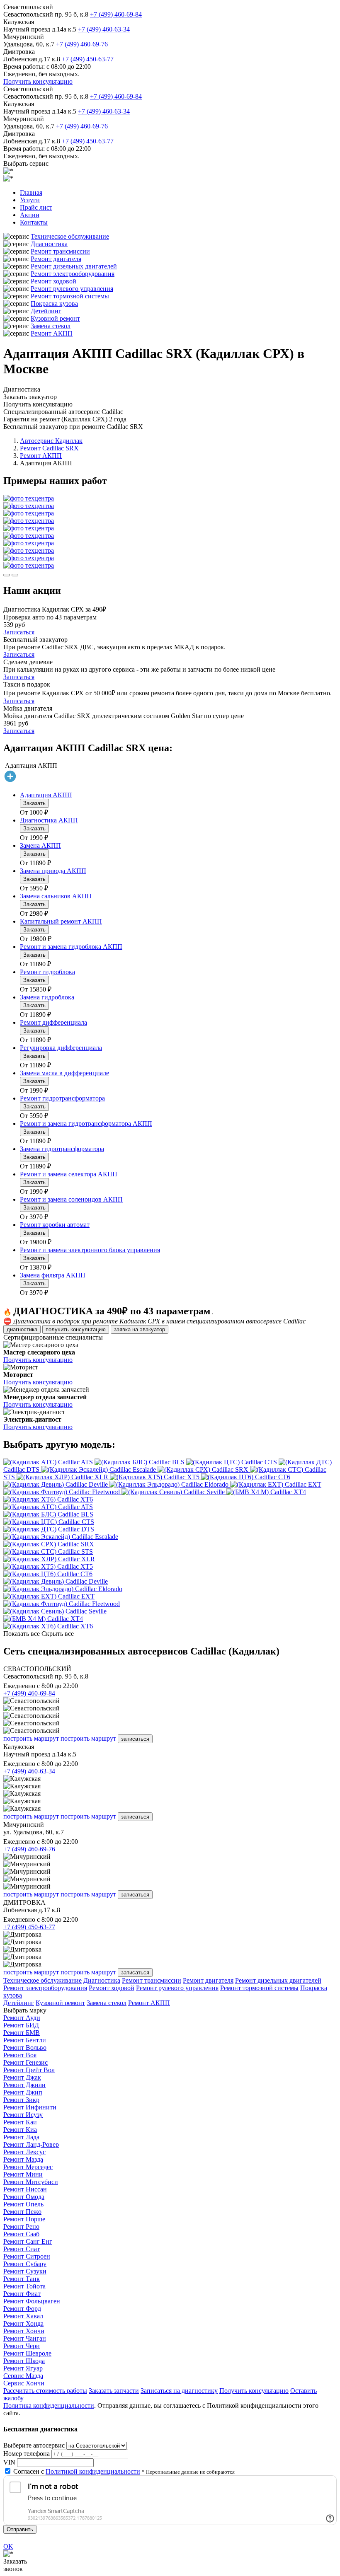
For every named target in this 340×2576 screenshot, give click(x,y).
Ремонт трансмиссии (60, 251)
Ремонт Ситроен (27, 2256)
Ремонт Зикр (21, 2100)
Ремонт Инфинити (30, 2107)
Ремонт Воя (20, 2055)
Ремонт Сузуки (25, 2271)
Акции (30, 215)
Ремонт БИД (21, 2025)
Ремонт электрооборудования (73, 274)
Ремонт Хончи (24, 2331)
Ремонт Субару (25, 2264)
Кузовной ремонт (55, 318)
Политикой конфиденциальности (93, 2471)
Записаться (19, 632)
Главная (31, 192)
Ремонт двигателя (56, 259)
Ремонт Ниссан (25, 2189)
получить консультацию (76, 1329)
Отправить (20, 2529)
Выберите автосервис (34, 2445)
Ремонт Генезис (25, 2062)
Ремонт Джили (24, 2085)
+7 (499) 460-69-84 (116, 14)
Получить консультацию (38, 81)
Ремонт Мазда (23, 2159)
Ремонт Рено (21, 2226)
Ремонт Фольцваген (32, 2301)
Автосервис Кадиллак (51, 441)
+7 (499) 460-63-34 (104, 29)
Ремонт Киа (20, 2130)
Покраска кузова (54, 304)
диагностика (22, 1329)
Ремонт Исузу (23, 2115)
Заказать (34, 803)
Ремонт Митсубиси (31, 2182)
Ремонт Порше (24, 2219)
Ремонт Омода (24, 2197)
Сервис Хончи (24, 2383)
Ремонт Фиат (22, 2294)
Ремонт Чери (22, 2346)
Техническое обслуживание (70, 236)
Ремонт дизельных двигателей (74, 266)
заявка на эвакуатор (140, 1329)
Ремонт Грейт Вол (29, 2070)
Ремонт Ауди (22, 2018)
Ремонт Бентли (25, 2040)
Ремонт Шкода (24, 2361)
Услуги (30, 200)
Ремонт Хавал (23, 2316)
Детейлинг (46, 311)
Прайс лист (36, 207)
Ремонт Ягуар (23, 2368)
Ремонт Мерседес (28, 2167)
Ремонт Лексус (24, 2152)
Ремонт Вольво (25, 2047)
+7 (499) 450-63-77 (88, 59)
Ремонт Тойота (24, 2286)
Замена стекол (51, 326)
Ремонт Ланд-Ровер (31, 2144)
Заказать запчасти (114, 2391)
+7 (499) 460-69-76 (82, 44)
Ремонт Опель (23, 2204)
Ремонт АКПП (52, 333)
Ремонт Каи (20, 2122)
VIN (9, 2462)
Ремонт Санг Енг (28, 2241)
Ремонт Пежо (22, 2212)
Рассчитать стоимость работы (45, 2391)
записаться (135, 1739)
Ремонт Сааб (21, 2234)
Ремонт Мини (23, 2174)
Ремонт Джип (23, 2092)
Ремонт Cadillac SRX (49, 448)
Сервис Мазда (23, 2376)
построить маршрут (31, 1738)
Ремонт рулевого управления (72, 289)
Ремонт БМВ (22, 2033)
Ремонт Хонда (23, 2323)
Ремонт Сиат (22, 2249)
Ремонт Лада (21, 2137)
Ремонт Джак (22, 2077)
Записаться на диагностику (179, 2391)
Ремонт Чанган (25, 2338)
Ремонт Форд (22, 2309)
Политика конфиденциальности (49, 2405)
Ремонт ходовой (53, 281)
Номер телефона (27, 2454)
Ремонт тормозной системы (70, 296)
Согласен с (77, 2471)
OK (8, 2546)
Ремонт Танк (22, 2279)
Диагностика (49, 244)
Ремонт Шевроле (27, 2353)
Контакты (34, 222)
